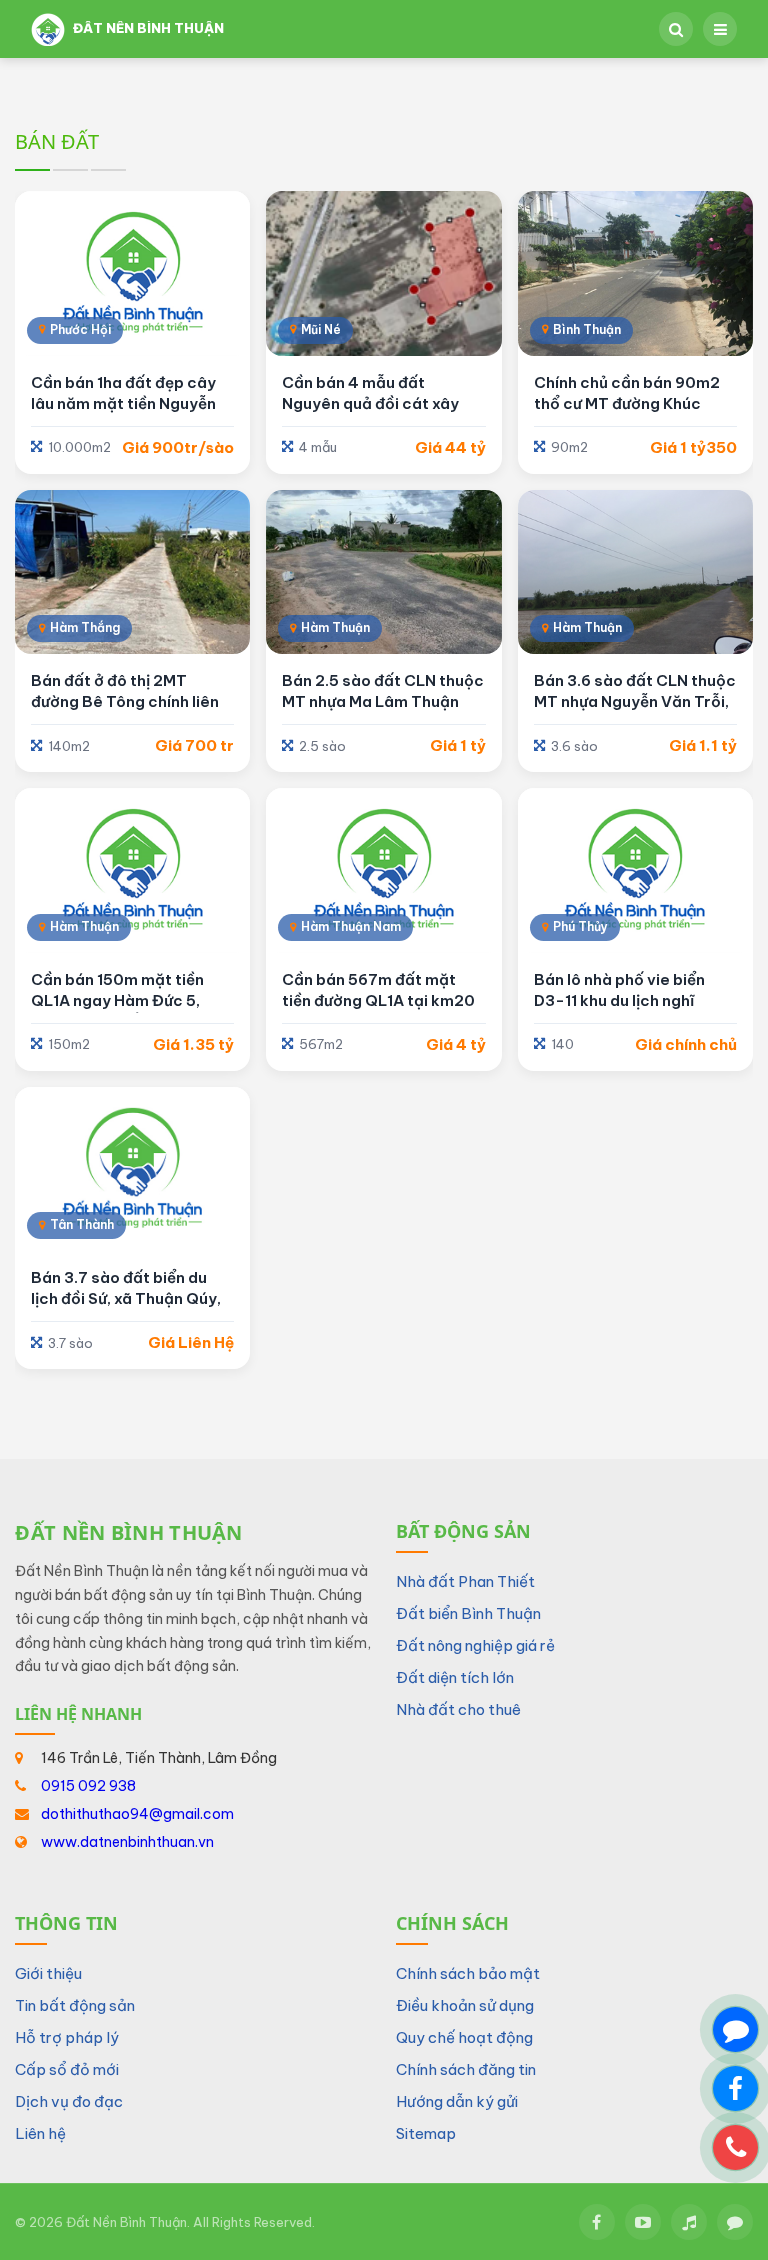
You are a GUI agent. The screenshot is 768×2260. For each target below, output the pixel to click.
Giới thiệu (48, 1973)
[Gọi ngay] (735, 2147)
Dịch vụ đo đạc (69, 2101)
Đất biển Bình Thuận (468, 1613)
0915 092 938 (88, 1786)
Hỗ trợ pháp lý (67, 2037)
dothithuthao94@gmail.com (137, 1814)
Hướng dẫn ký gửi (457, 2101)
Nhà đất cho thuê (458, 1709)
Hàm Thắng (85, 627)
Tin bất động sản (75, 2005)
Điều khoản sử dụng (465, 2005)
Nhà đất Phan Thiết (465, 1581)
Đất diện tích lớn (455, 1677)
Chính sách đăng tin (466, 2069)
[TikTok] (689, 2222)
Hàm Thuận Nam (351, 926)
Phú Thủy (580, 926)
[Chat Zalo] (735, 2029)
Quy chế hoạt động (464, 2037)
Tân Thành (82, 1224)
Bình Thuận (587, 329)
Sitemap (426, 2133)
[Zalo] (735, 2222)
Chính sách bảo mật (468, 1973)
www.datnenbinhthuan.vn (127, 1842)
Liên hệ (40, 2133)
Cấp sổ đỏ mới (67, 2069)
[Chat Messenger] (735, 2088)
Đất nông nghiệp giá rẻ (475, 1645)
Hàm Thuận (335, 627)
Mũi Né (321, 329)
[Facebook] (597, 2222)
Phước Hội (80, 329)
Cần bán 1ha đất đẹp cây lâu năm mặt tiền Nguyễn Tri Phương (123, 403)
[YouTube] (643, 2222)
